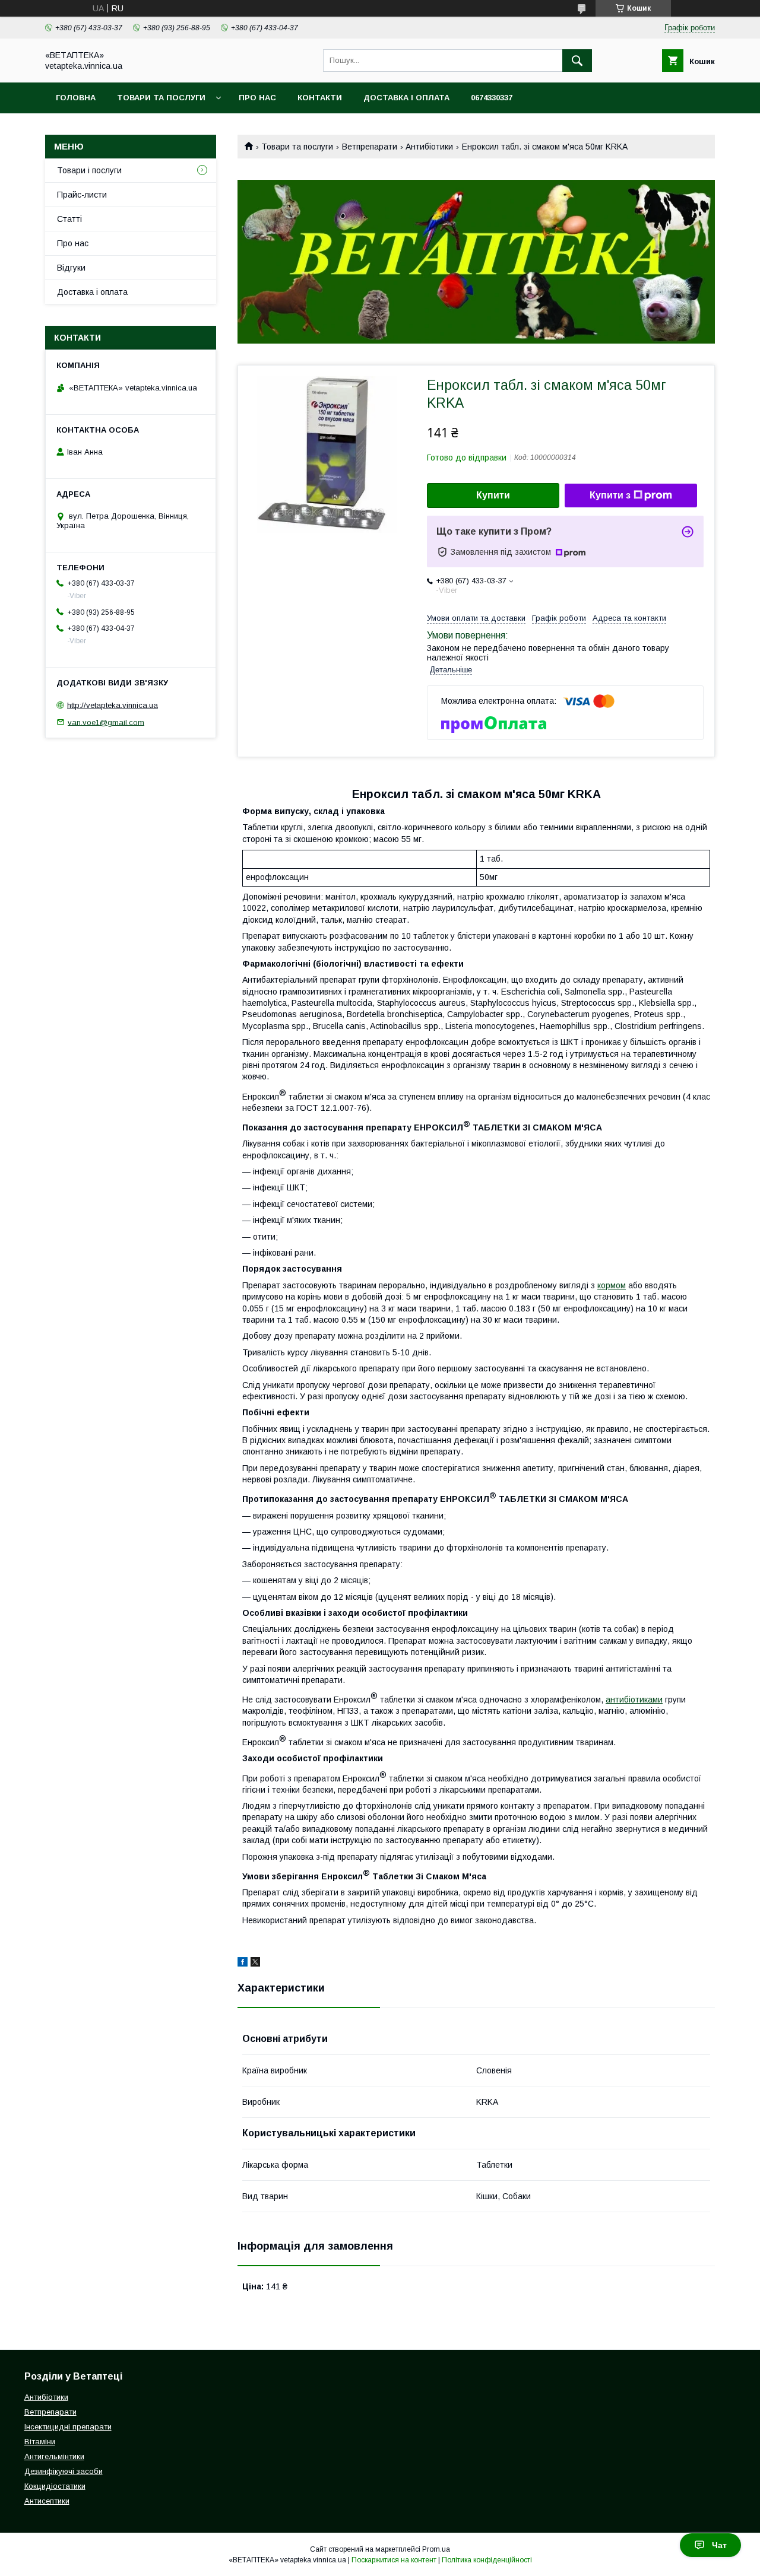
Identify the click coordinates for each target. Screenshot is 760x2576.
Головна (76, 98)
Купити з (610, 495)
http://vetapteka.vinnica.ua (113, 705)
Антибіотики (429, 147)
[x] (255, 1964)
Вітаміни (40, 2442)
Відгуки (71, 268)
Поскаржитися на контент (394, 2560)
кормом (612, 1285)
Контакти (320, 98)
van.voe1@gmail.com (106, 722)
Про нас (257, 98)
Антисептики (47, 2501)
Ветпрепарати (370, 147)
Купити (493, 495)
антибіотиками (634, 1700)
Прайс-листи (82, 195)
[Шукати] (577, 61)
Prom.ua (436, 2549)
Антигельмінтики (54, 2456)
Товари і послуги (89, 170)
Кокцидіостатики (55, 2486)
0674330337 (492, 98)
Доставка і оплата (406, 98)
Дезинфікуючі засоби (64, 2471)
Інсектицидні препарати (68, 2427)
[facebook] (243, 1964)
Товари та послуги (161, 98)
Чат (719, 2545)
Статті (69, 219)
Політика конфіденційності (487, 2560)
